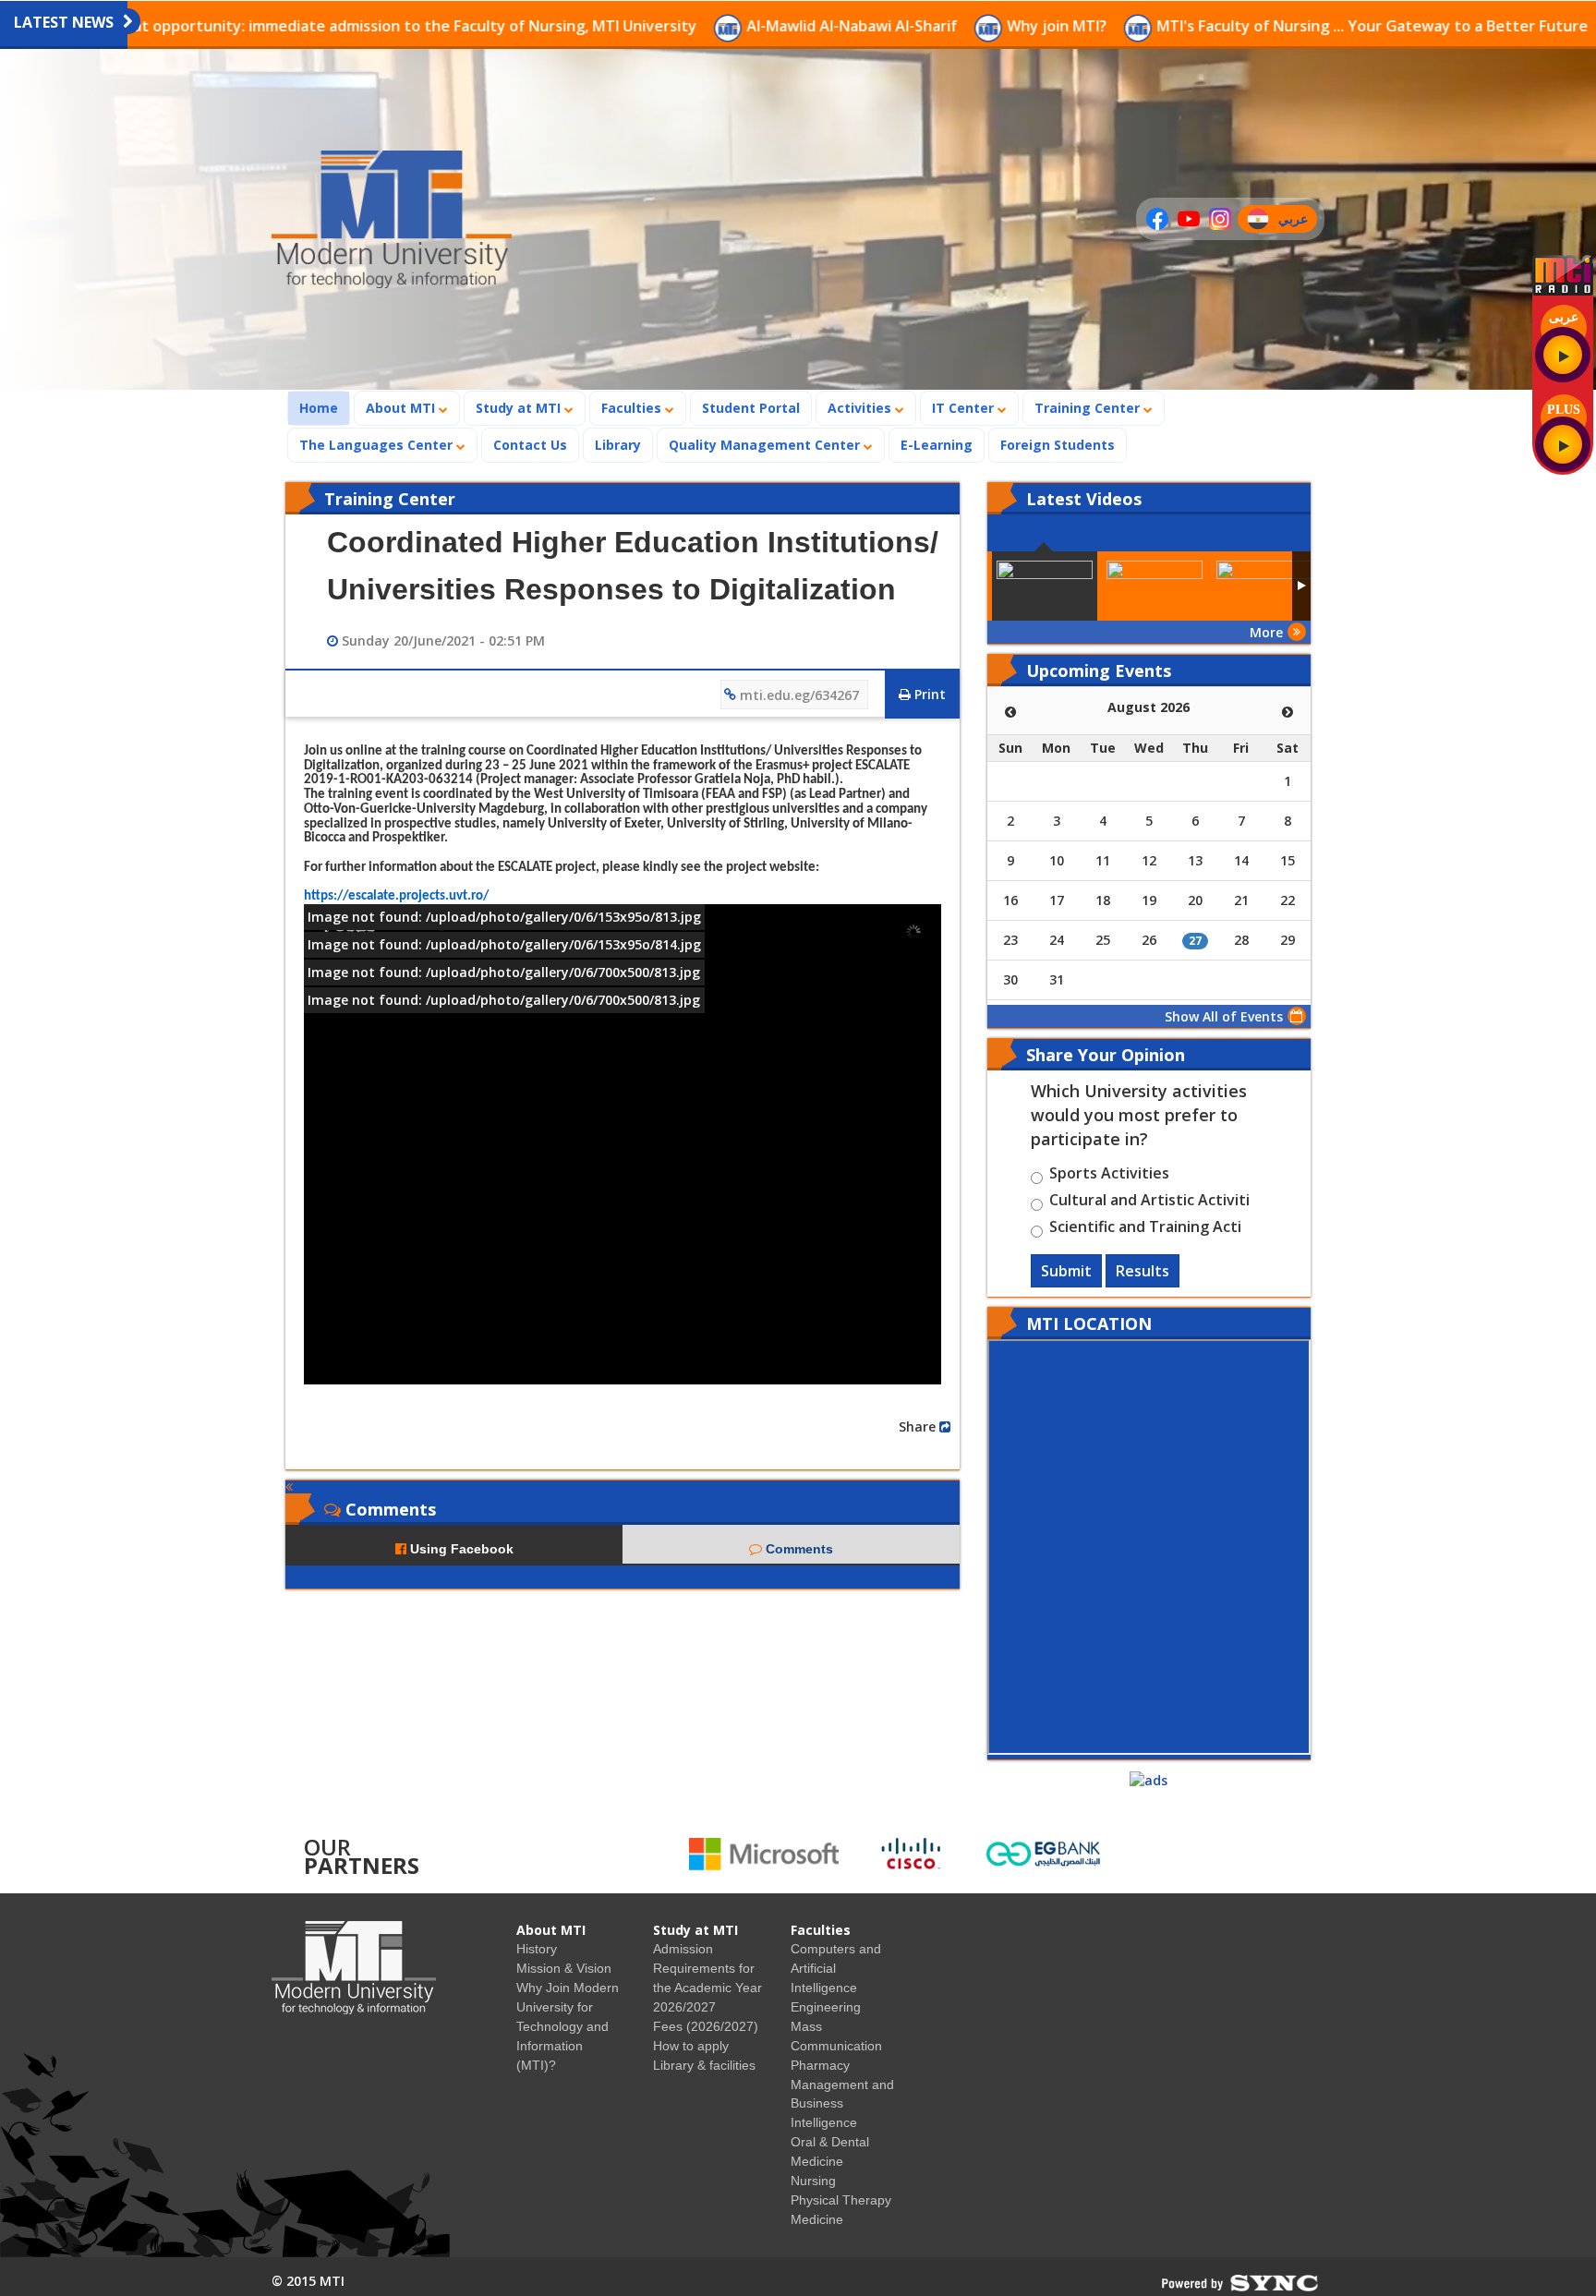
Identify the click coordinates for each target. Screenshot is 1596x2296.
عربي (1297, 221)
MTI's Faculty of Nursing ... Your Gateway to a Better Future (1239, 26)
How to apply (691, 2046)
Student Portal (751, 408)
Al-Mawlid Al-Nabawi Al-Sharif (719, 26)
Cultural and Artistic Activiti (1149, 1202)
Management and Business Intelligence (842, 2104)
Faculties (633, 408)
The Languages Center (378, 445)
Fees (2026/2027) (706, 2026)
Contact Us (530, 445)
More (1266, 632)
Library (618, 445)
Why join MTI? (924, 26)
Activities (861, 408)
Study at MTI (520, 408)
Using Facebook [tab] (460, 1549)
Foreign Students (1063, 444)
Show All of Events (1224, 1016)
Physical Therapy (841, 2200)
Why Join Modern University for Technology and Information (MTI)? (568, 2026)
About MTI (402, 408)
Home (324, 407)
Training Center (1089, 408)
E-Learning (937, 445)
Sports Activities (1109, 1176)
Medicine (817, 2219)
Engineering (826, 2007)
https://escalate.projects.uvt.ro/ (396, 896)
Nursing (813, 2181)
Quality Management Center (766, 445)
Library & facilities (704, 2065)
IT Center (965, 408)
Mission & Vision (564, 1968)
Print (928, 694)
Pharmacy (820, 2065)
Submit (1066, 1271)
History (537, 1949)
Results (1143, 1271)
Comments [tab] (798, 1549)
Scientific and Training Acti (1145, 1229)
